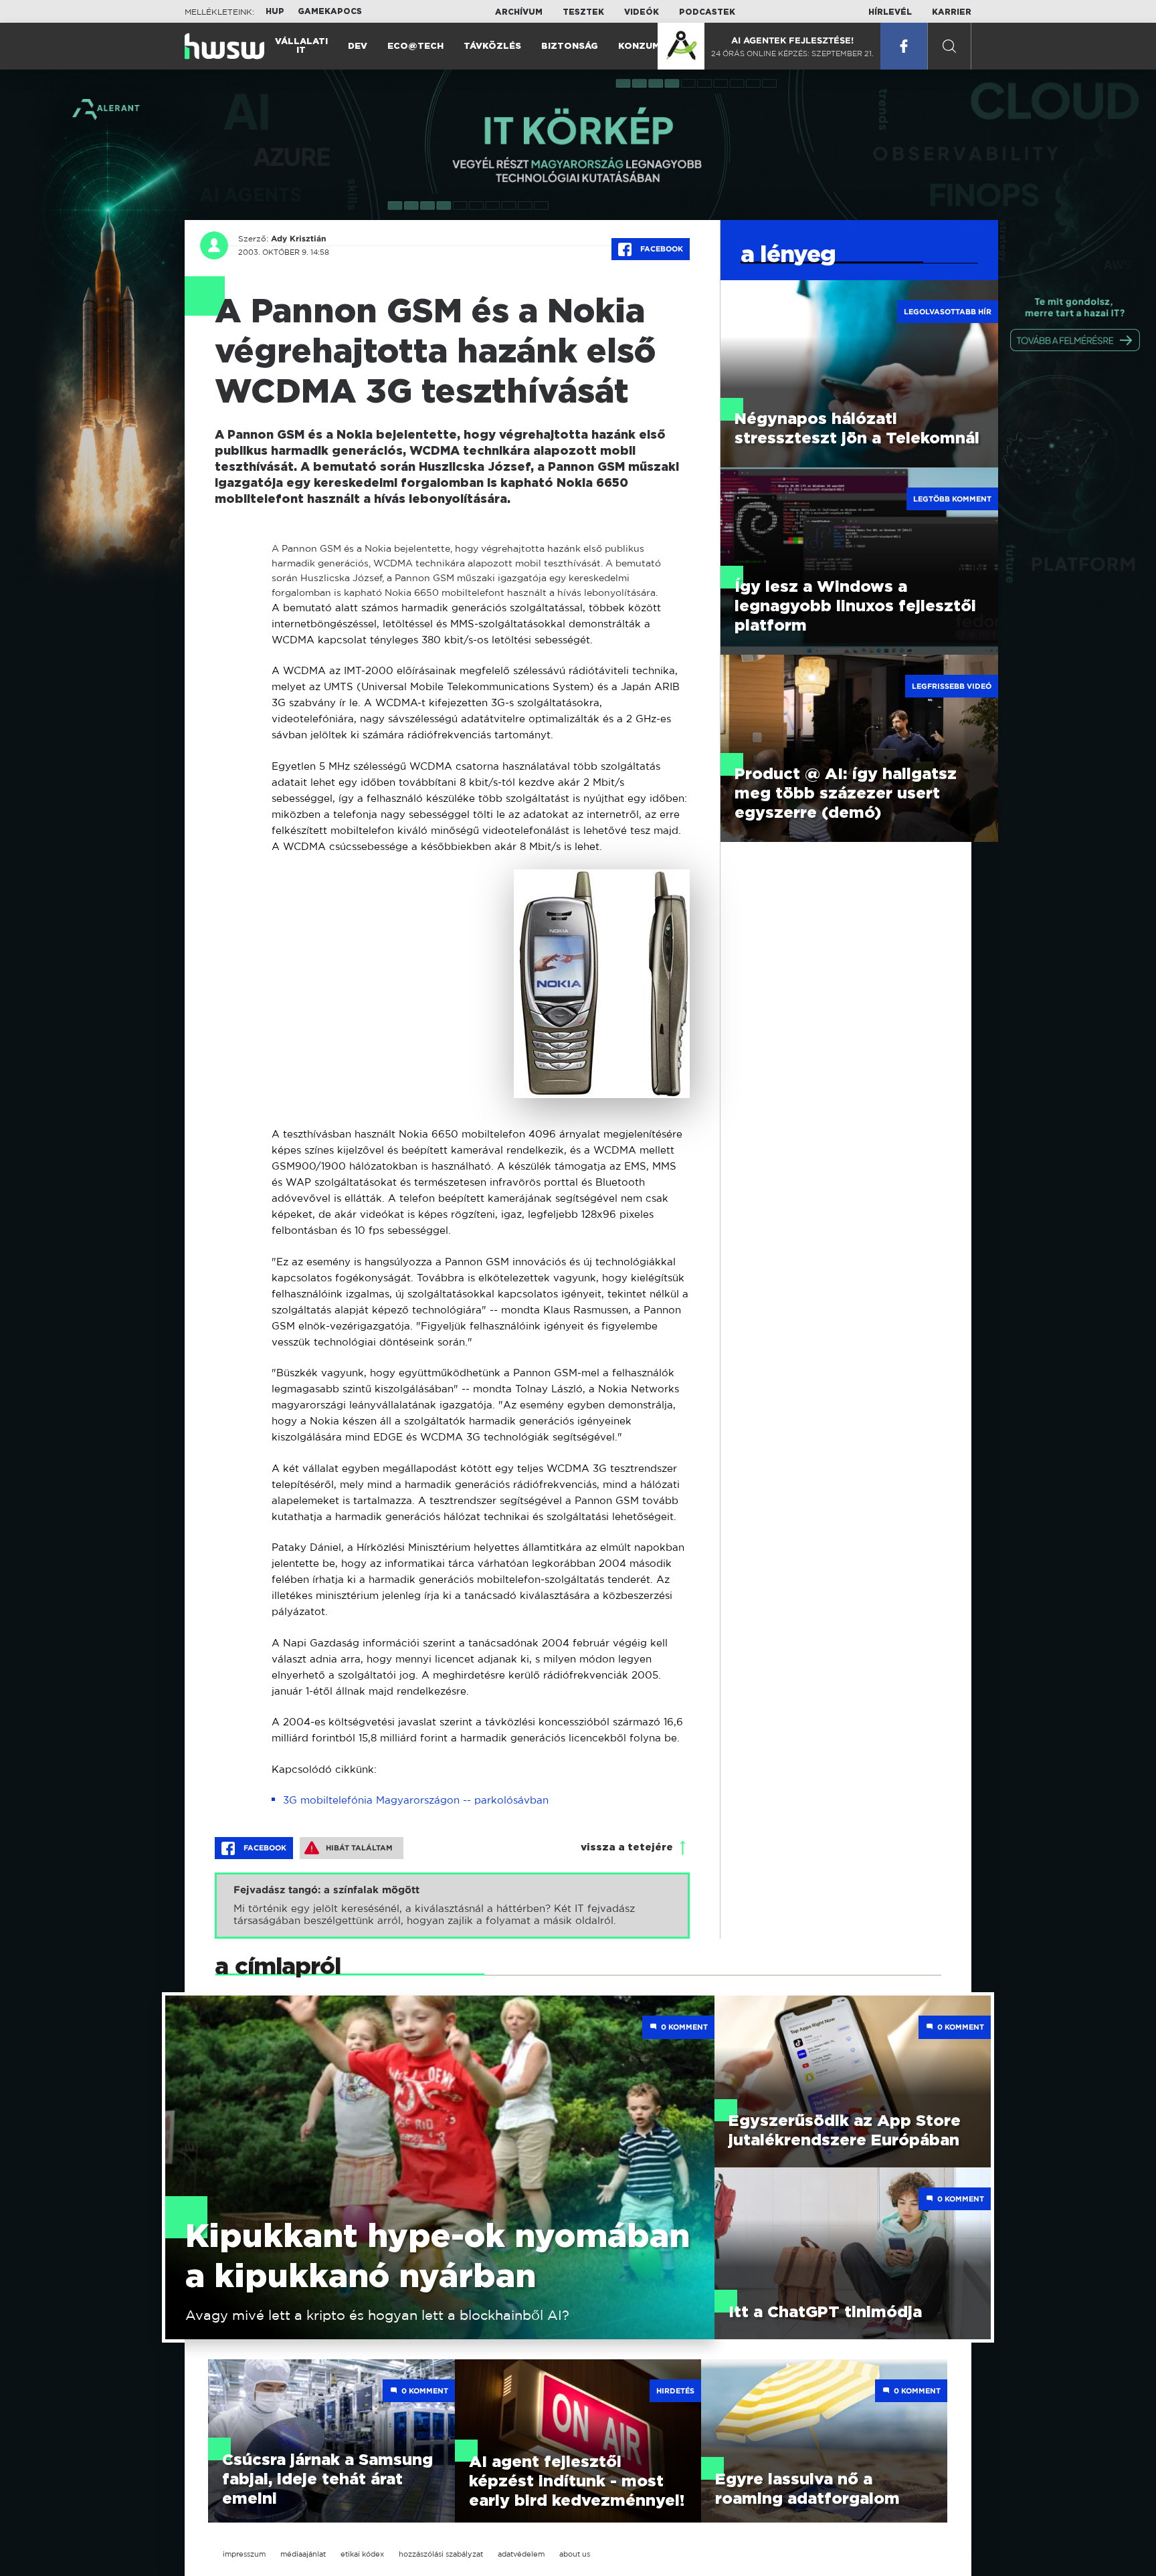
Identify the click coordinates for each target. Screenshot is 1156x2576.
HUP (275, 11)
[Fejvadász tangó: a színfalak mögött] (452, 1906)
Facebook (661, 249)
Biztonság (570, 46)
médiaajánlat (303, 2554)
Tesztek (583, 12)
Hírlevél (890, 12)
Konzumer (645, 46)
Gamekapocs (330, 11)
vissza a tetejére (627, 1847)
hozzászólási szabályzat (441, 2554)
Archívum (519, 12)
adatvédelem (521, 2554)
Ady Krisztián (298, 239)
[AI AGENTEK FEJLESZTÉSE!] (681, 46)
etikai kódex (362, 2554)
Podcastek (707, 12)
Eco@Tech (415, 46)
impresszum (244, 2554)
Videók (642, 12)
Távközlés (492, 46)
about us (575, 2554)
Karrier (952, 12)
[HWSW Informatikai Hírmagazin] (224, 46)
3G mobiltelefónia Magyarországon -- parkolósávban (416, 1800)
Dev (358, 46)
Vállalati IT (301, 46)
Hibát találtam (359, 1848)
